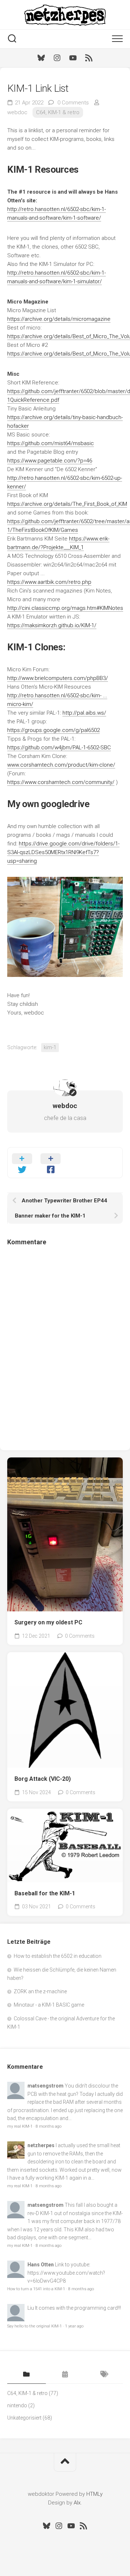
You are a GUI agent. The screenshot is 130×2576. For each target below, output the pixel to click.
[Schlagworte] (103, 2375)
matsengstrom (45, 2086)
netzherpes (41, 2145)
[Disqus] (65, 1343)
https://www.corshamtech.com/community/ (61, 782)
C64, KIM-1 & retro (58, 112)
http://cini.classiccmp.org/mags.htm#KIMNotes (65, 608)
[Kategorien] (27, 2375)
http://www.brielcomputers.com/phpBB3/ (58, 678)
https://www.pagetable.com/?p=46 (50, 461)
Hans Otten (41, 2265)
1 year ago (74, 2326)
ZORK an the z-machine (40, 1991)
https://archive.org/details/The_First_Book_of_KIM (67, 504)
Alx (77, 2503)
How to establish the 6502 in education (58, 1956)
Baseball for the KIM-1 (45, 1893)
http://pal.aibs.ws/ (84, 713)
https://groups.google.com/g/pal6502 (53, 730)
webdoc (17, 112)
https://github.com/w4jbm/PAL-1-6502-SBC (59, 748)
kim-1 (50, 1047)
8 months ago (49, 2126)
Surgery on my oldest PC (48, 1622)
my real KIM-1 (20, 2126)
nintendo (17, 2405)
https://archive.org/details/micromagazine (59, 319)
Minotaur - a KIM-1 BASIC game (49, 2005)
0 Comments (73, 103)
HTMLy (94, 2494)
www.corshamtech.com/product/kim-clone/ (61, 765)
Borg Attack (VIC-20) (43, 1779)
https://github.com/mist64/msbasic (51, 443)
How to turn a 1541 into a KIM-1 (36, 2289)
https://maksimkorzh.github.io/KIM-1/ (52, 625)
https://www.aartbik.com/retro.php (49, 582)
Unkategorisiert (24, 2418)
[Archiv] (65, 2375)
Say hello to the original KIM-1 (34, 2326)
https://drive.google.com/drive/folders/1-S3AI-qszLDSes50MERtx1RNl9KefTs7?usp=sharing (63, 852)
